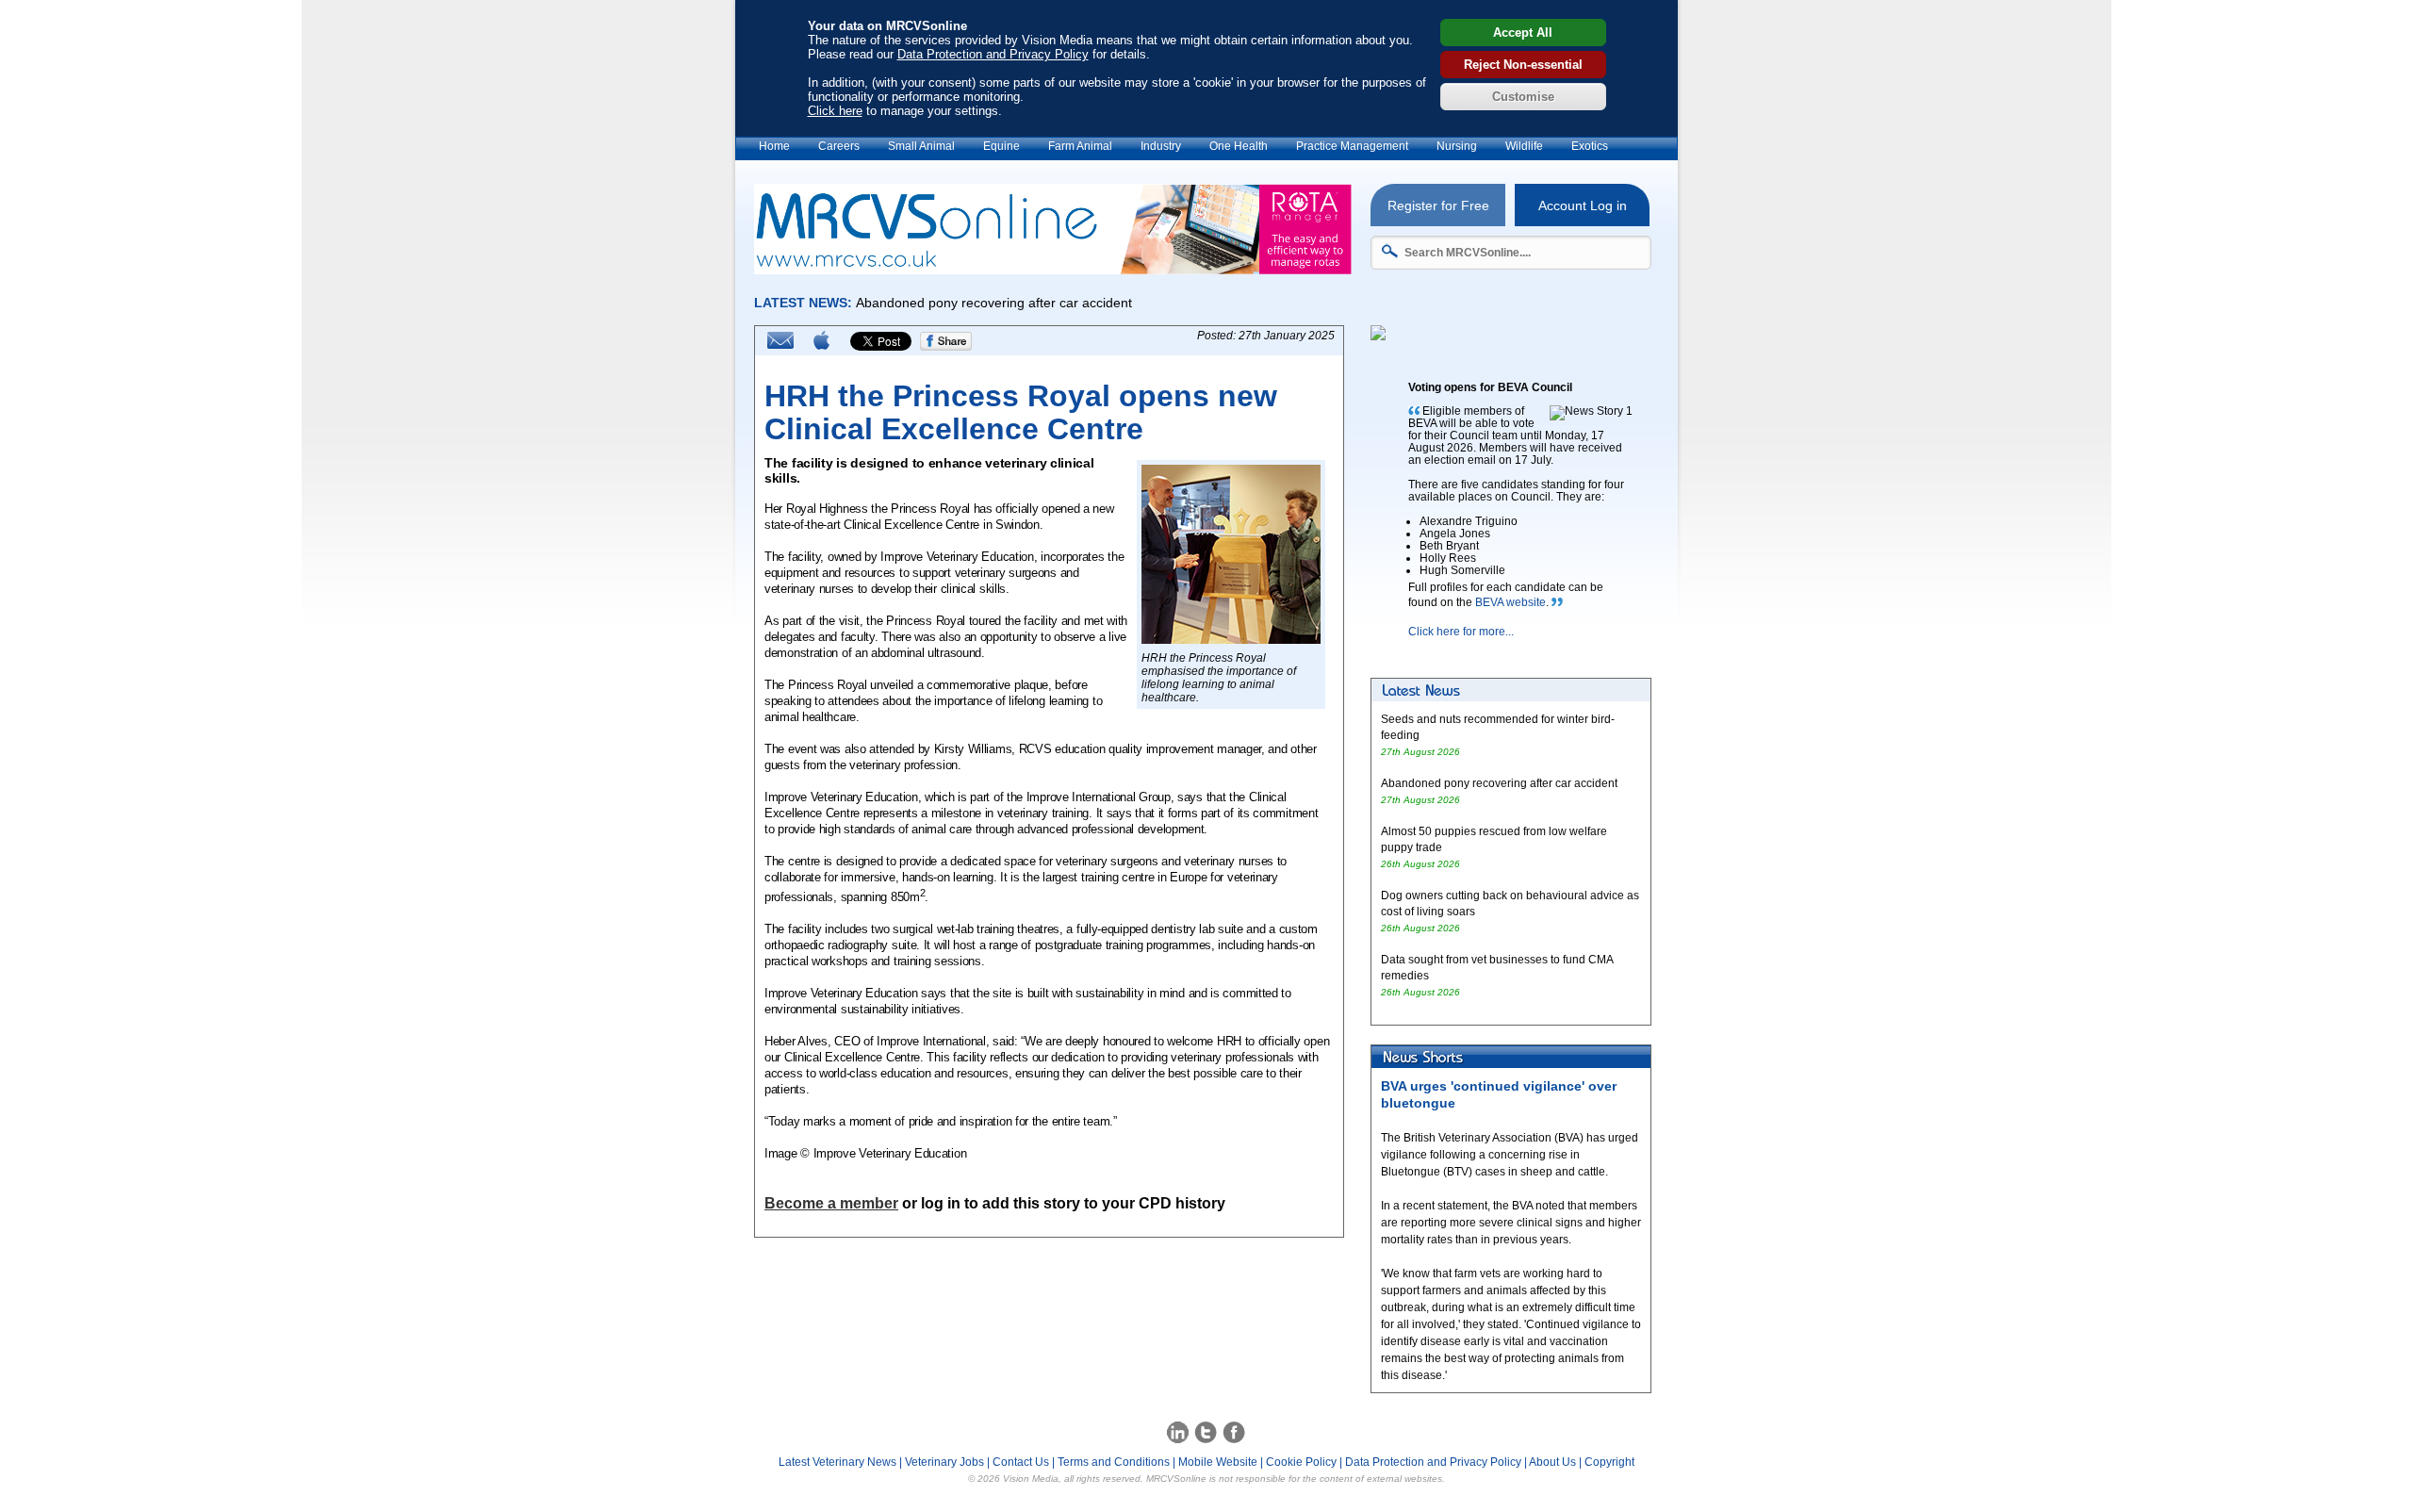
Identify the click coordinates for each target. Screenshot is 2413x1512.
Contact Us (1021, 1462)
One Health (1239, 146)
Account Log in (1583, 205)
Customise (1523, 97)
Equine (1001, 146)
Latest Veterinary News (837, 1462)
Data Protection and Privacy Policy (993, 54)
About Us (1552, 1462)
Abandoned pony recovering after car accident (1499, 783)
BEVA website (1510, 602)
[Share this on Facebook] (946, 347)
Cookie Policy (1301, 1462)
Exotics (1590, 146)
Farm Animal (1080, 146)
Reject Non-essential (1523, 65)
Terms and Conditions (1114, 1462)
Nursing (1457, 146)
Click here (835, 111)
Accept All (1523, 33)
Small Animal (921, 146)
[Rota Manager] (1053, 269)
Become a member (831, 1203)
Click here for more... (1461, 632)
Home (774, 146)
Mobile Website (1218, 1462)
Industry (1161, 146)
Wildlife (1524, 146)
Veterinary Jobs (944, 1462)
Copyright (1609, 1462)
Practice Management (1352, 146)
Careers (839, 146)
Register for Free (1438, 205)
